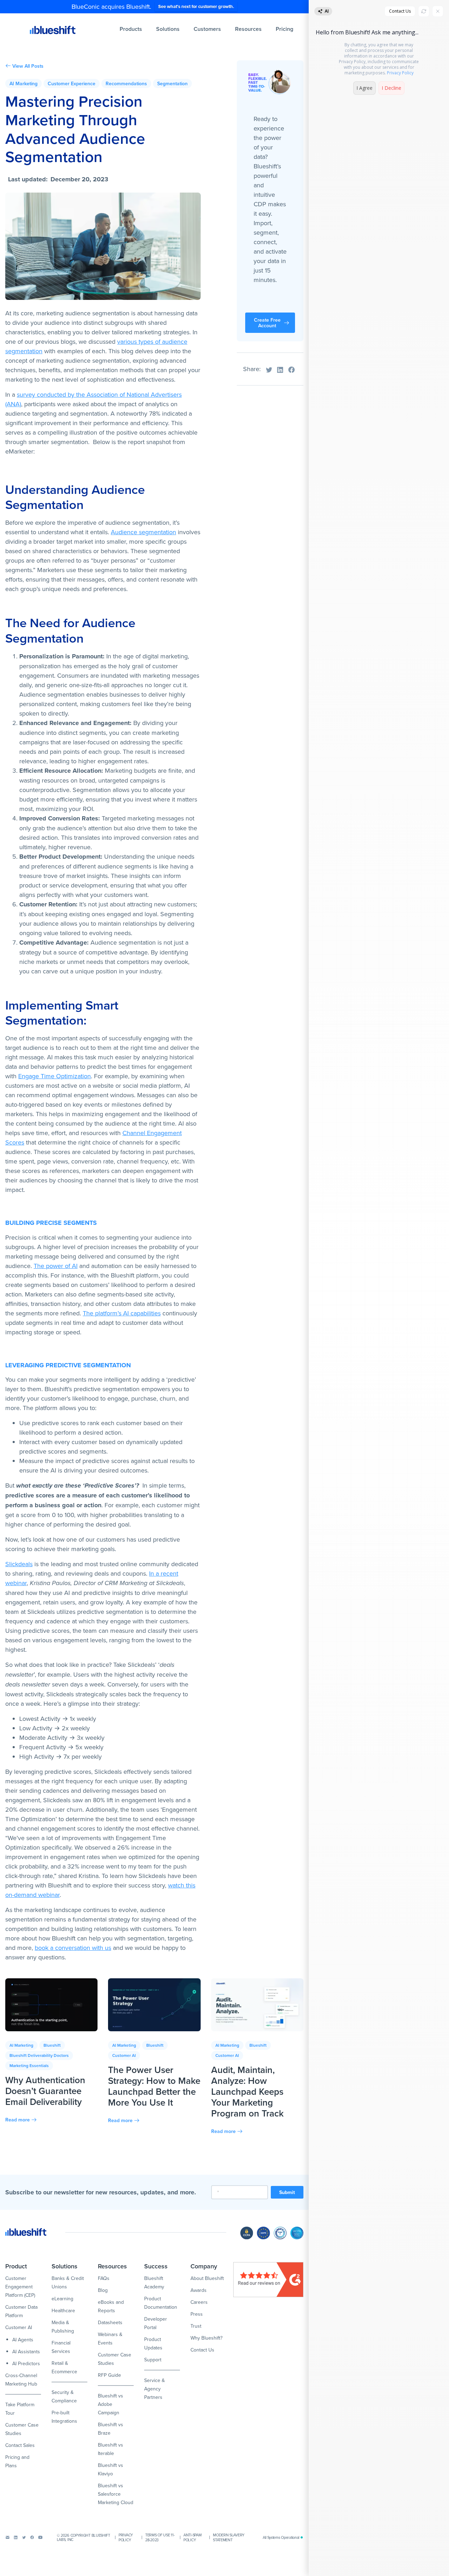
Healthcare (63, 2310)
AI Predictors (26, 2363)
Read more (18, 2120)
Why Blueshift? (206, 2338)
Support (153, 2360)
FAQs (104, 2278)
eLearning (62, 2299)
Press (197, 2314)
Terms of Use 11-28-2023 (160, 2537)
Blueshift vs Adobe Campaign (110, 2404)
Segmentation (172, 83)
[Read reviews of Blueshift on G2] (268, 2280)
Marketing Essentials (29, 2065)
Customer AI (124, 2055)
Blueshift (52, 2045)
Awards (199, 2290)
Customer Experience (72, 83)
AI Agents (23, 2340)
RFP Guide (109, 2375)
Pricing (284, 29)
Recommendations (126, 83)
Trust (196, 2326)
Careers (199, 2302)
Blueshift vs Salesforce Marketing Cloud (116, 2494)
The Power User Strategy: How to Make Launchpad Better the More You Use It (154, 2086)
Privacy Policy (126, 2537)
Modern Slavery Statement (229, 2537)
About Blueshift (207, 2278)
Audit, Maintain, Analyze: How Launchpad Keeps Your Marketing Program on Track (247, 2092)
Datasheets (110, 2322)
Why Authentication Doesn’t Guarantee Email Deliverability (45, 2091)
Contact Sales (20, 2445)
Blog (103, 2290)
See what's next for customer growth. (196, 6)
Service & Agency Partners (155, 2389)
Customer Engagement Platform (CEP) (20, 2287)
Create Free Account (267, 323)
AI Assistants (26, 2352)
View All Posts (28, 66)
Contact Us (202, 2350)
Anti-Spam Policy (192, 2537)
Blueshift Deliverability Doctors (39, 2055)
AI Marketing (24, 83)
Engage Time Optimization (55, 1076)
